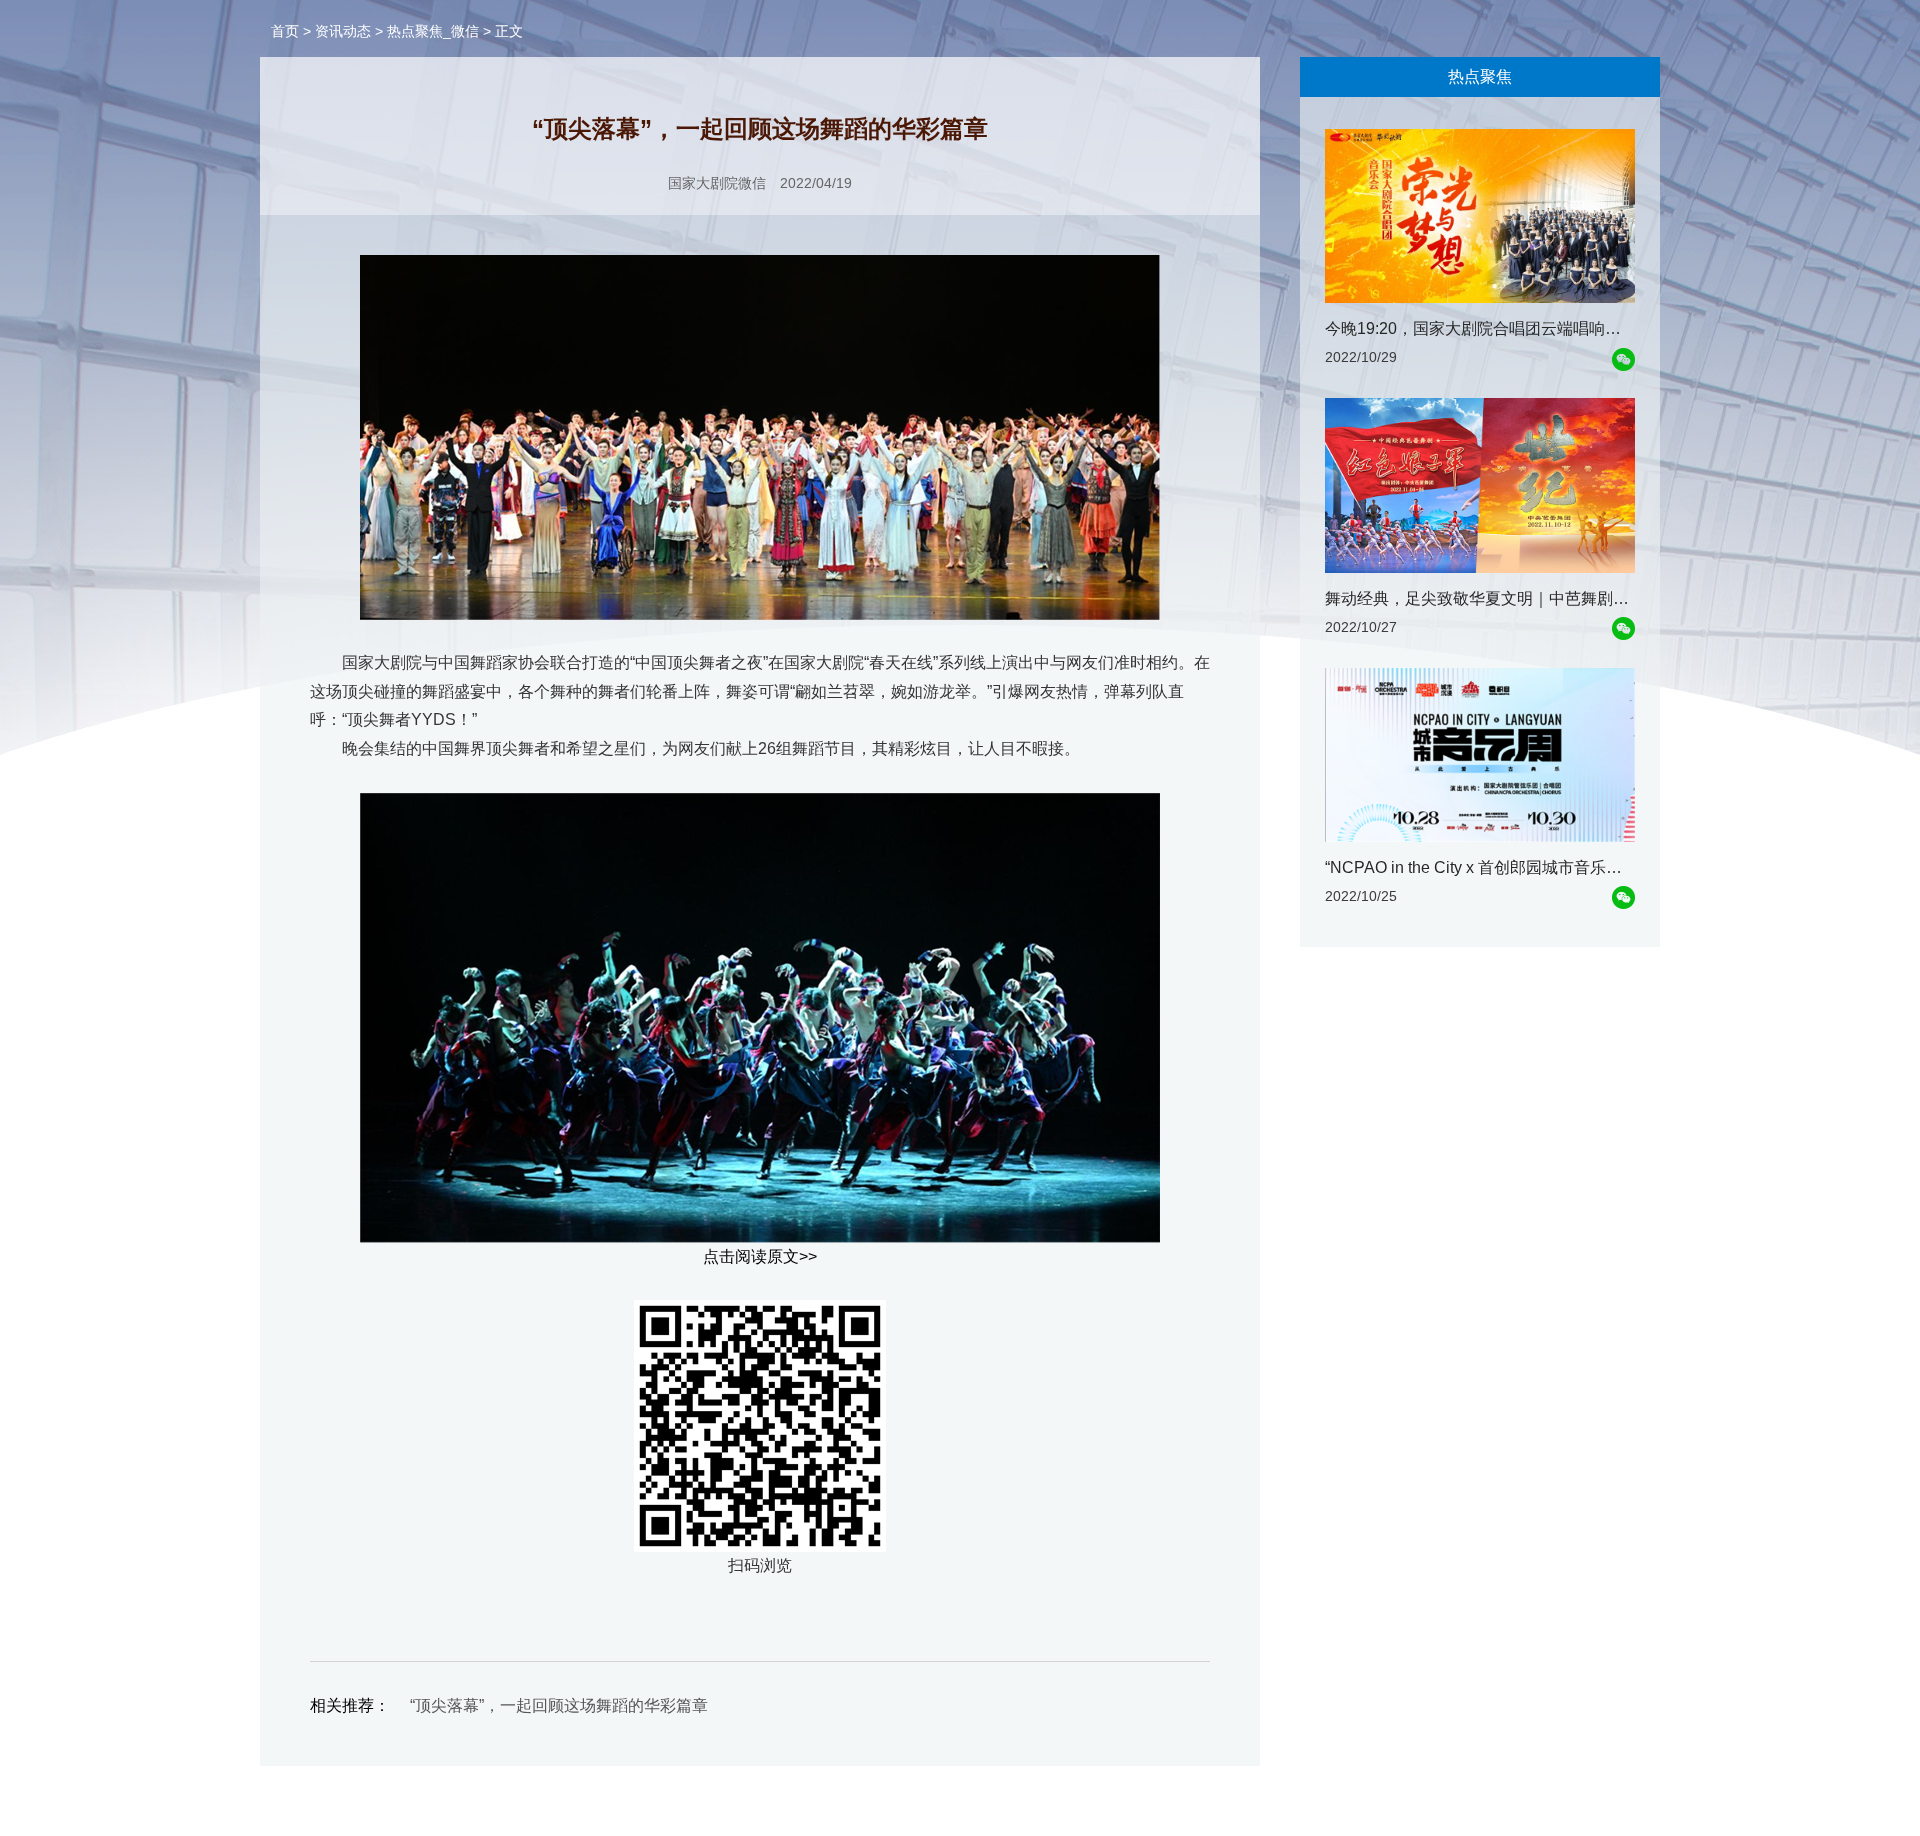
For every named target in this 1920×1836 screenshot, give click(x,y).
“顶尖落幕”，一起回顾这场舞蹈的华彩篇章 (559, 1705)
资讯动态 (343, 31)
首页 (285, 31)
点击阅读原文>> (760, 1256)
